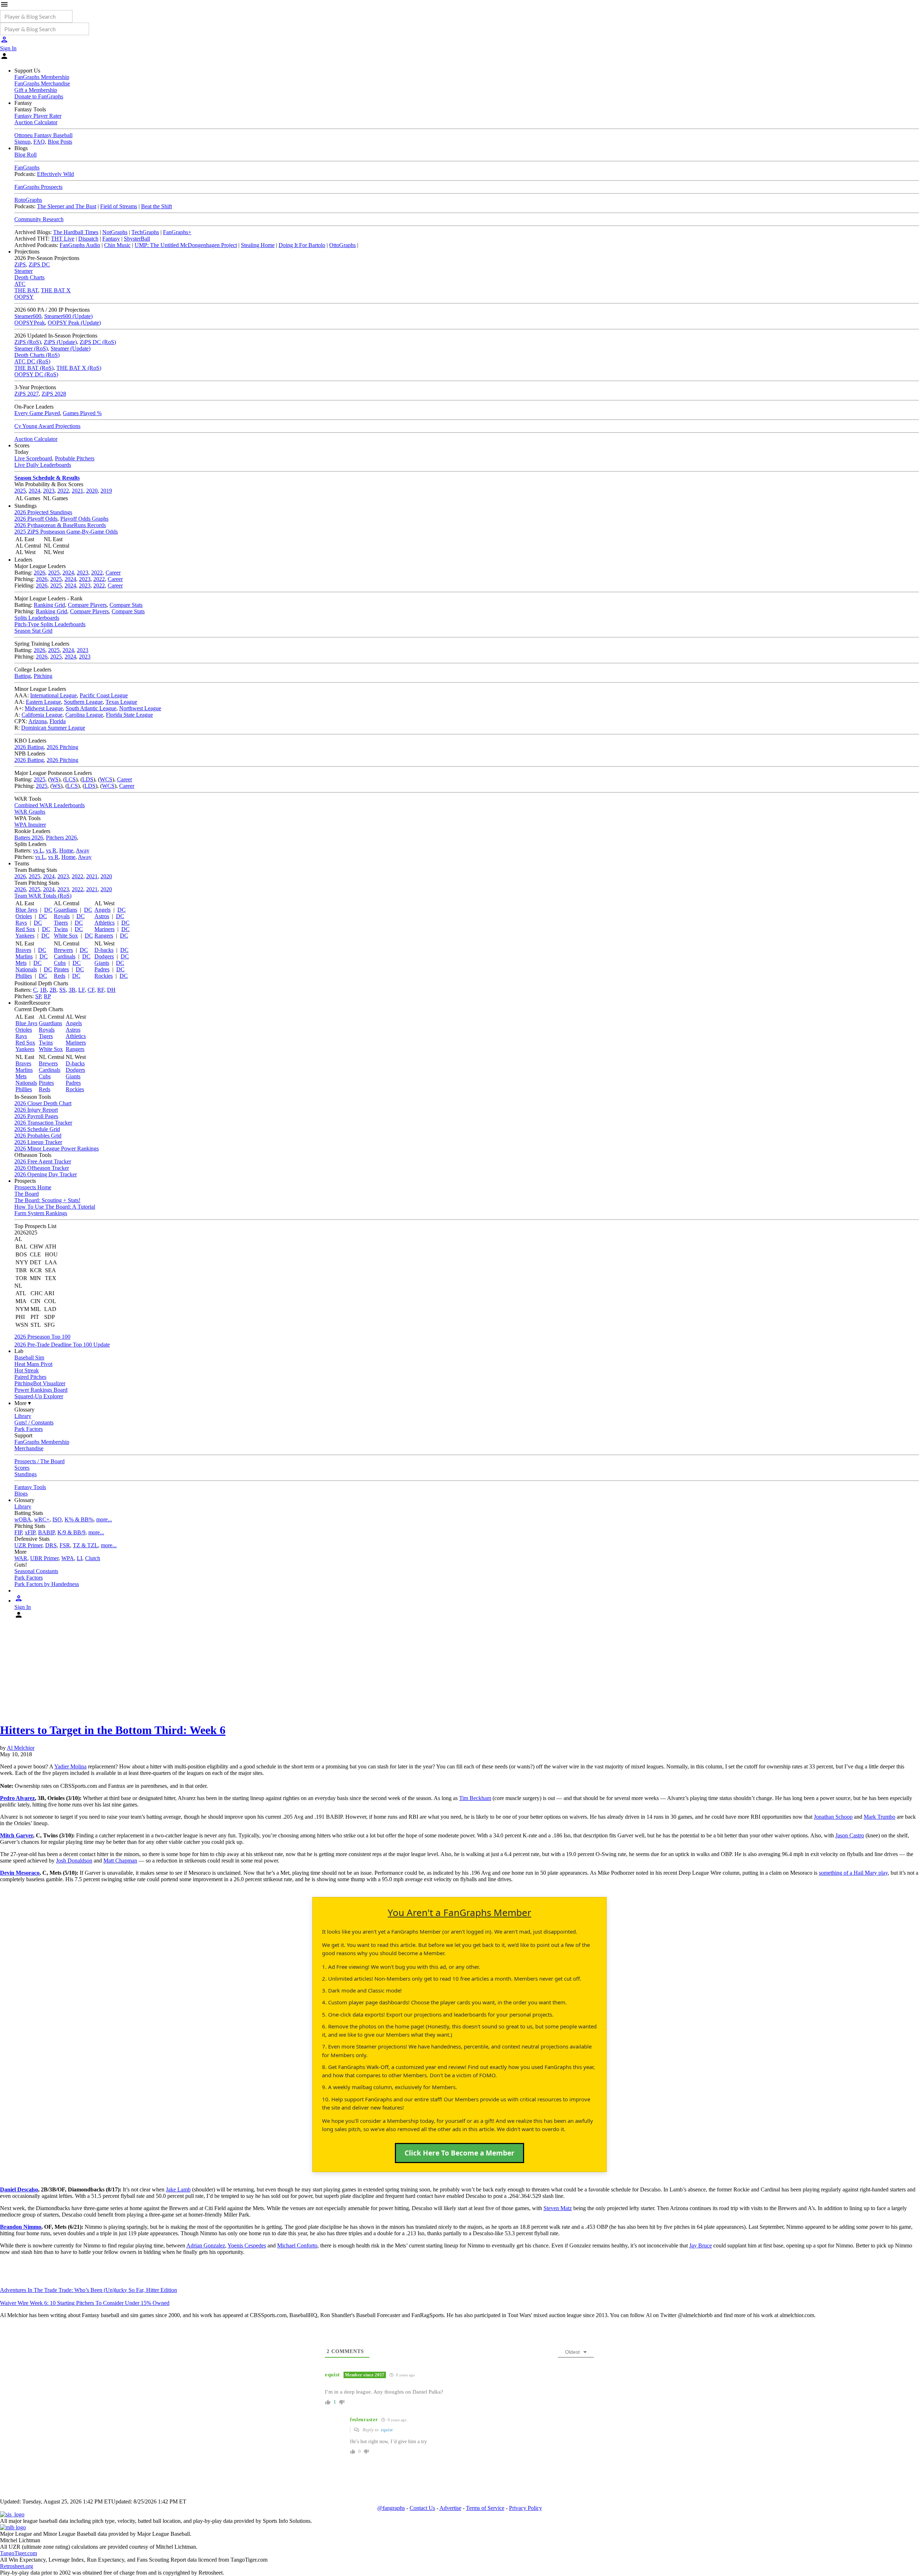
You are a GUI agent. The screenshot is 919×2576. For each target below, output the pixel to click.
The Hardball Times (76, 232)
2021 (78, 491)
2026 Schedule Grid (37, 1129)
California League (42, 715)
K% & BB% (79, 1519)
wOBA (23, 1519)
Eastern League (43, 702)
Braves (23, 950)
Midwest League (44, 708)
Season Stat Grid (33, 631)
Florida (58, 721)
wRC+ (42, 1519)
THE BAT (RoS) (34, 368)
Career (113, 573)
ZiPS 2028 (54, 394)
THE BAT (26, 290)
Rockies (104, 976)
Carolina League (84, 715)
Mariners (104, 929)
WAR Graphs (30, 812)
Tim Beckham (475, 1798)
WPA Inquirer (30, 825)
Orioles (24, 916)
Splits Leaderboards (37, 618)
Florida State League (129, 715)
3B (72, 990)
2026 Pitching (62, 747)
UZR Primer (28, 1545)
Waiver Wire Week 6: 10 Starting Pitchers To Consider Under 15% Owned (85, 2303)
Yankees (25, 936)
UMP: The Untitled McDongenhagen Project (186, 245)
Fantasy (111, 239)
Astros (102, 916)
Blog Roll (25, 155)
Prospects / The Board (39, 1461)
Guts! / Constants (34, 1422)
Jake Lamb (178, 2189)
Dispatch (88, 239)
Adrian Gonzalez (206, 2245)
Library (23, 1416)
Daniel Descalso (19, 2189)
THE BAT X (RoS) (79, 368)
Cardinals (65, 956)
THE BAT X (56, 290)
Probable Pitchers (75, 458)
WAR (21, 1558)
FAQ (39, 142)
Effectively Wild (55, 174)
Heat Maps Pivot (33, 1364)
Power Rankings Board (41, 1390)
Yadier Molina (70, 1766)
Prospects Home (33, 1187)
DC (48, 910)
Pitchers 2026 (61, 838)
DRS (51, 1545)
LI (80, 1558)
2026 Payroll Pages (36, 1116)
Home (66, 850)
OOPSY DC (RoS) (36, 374)
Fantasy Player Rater (38, 116)
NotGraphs (115, 232)
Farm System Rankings (41, 1213)
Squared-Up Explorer (39, 1396)
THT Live (63, 239)
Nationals (26, 969)
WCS (106, 779)
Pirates (61, 969)
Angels (102, 910)
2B (53, 990)
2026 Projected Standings (43, 512)
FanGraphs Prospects (38, 187)
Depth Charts (29, 277)
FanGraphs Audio (80, 245)
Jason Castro (850, 1835)
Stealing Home (258, 245)
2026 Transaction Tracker (43, 1123)
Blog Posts (60, 142)
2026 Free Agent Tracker (43, 1161)
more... (104, 1519)
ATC (20, 284)
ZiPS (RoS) (28, 342)
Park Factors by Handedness (47, 1584)
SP (38, 996)
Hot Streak (27, 1370)
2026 (39, 573)
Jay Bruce (701, 2245)
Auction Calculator (36, 122)
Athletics (104, 923)
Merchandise (29, 1448)
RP (47, 996)
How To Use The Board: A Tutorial (55, 1207)
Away (83, 850)
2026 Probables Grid (38, 1136)
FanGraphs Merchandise (42, 83)
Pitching (43, 676)
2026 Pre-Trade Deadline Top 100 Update (62, 1345)
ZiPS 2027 (27, 394)
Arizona (38, 721)
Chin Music (117, 245)
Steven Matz (558, 2208)
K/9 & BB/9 (71, 1532)
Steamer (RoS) (31, 348)
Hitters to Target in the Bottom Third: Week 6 (113, 1730)
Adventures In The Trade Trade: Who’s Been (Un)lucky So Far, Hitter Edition (88, 2290)
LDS (88, 779)
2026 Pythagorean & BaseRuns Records (60, 525)
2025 (20, 491)
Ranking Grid (49, 605)
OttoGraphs (342, 245)
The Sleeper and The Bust (67, 206)
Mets (21, 963)
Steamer (24, 271)
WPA (68, 1558)
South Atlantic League (91, 708)
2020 (92, 491)
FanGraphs (27, 168)
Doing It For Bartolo (302, 245)
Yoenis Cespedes (247, 2245)
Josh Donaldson (74, 1861)
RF (101, 990)
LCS (70, 779)
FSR (65, 1545)
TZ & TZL (85, 1545)
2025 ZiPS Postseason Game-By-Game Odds (66, 532)
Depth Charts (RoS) (37, 355)
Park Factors (29, 1429)
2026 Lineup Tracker (38, 1142)
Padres (102, 969)
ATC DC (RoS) (32, 361)
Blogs (21, 1494)
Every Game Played (37, 413)
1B (43, 990)
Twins (61, 929)
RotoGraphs (28, 200)
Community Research (39, 219)
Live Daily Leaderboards (43, 465)
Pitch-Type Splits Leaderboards (50, 624)
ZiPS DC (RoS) (98, 342)
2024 (34, 491)
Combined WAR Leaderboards (50, 805)
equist (387, 2430)
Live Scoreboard (33, 458)
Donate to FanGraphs (39, 96)
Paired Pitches (30, 1377)
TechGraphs (145, 232)
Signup (22, 142)
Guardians (66, 910)
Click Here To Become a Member (459, 2153)
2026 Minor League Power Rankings (57, 1148)
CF (91, 990)
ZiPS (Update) (60, 342)
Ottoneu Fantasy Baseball (43, 135)
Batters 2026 (29, 838)
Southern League (83, 702)
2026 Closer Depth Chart (43, 1103)
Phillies (24, 976)
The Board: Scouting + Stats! (47, 1200)
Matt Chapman (120, 1861)
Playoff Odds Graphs (84, 519)
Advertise (450, 2508)
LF (81, 990)
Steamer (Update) (71, 348)
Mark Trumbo (880, 1817)
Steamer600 (28, 316)
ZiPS (20, 264)
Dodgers (104, 956)
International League (53, 695)
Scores (22, 1468)
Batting (23, 676)
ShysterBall (137, 239)
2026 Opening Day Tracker (46, 1174)
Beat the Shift (157, 206)
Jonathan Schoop (833, 1817)
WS (54, 779)
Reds (60, 976)
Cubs (60, 963)
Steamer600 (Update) (68, 316)
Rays (21, 923)
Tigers (61, 923)
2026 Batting (29, 747)
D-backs (104, 950)
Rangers (104, 936)
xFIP (30, 1532)
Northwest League (140, 708)
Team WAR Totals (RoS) (43, 896)
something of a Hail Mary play (853, 1873)
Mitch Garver (17, 1835)
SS (62, 990)
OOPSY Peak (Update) (74, 323)
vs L (38, 850)
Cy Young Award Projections (47, 426)
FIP (18, 1532)
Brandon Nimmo (21, 2227)
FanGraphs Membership (42, 77)
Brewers (63, 950)
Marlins (24, 956)
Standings (25, 1474)
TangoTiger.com (18, 2553)
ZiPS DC (39, 264)
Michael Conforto (297, 2245)
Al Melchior (21, 1748)
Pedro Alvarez (17, 1798)
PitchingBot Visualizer (40, 1383)
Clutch (93, 1558)
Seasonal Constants (36, 1571)
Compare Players (87, 605)
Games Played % (82, 413)
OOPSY (24, 297)
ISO (57, 1519)
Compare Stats (126, 605)
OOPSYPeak (30, 323)
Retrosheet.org (17, 2566)
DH (111, 990)
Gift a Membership (36, 90)
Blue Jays (26, 910)
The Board (27, 1194)
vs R (51, 850)
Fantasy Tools (30, 1487)
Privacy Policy (526, 2508)
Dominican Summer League (53, 728)
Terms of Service (485, 2508)
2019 (106, 491)
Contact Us (422, 2508)
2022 (63, 491)
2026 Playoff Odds (36, 519)
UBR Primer (44, 1558)
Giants (102, 963)
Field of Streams (119, 206)
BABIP (46, 1532)
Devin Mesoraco (20, 1873)
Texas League (121, 702)
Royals (62, 916)
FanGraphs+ (177, 232)
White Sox (66, 936)
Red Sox (25, 929)
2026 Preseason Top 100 (42, 1337)
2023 (49, 491)
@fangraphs (391, 2508)
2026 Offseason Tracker (42, 1168)
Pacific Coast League (104, 695)
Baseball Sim (29, 1357)
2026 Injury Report (36, 1110)
